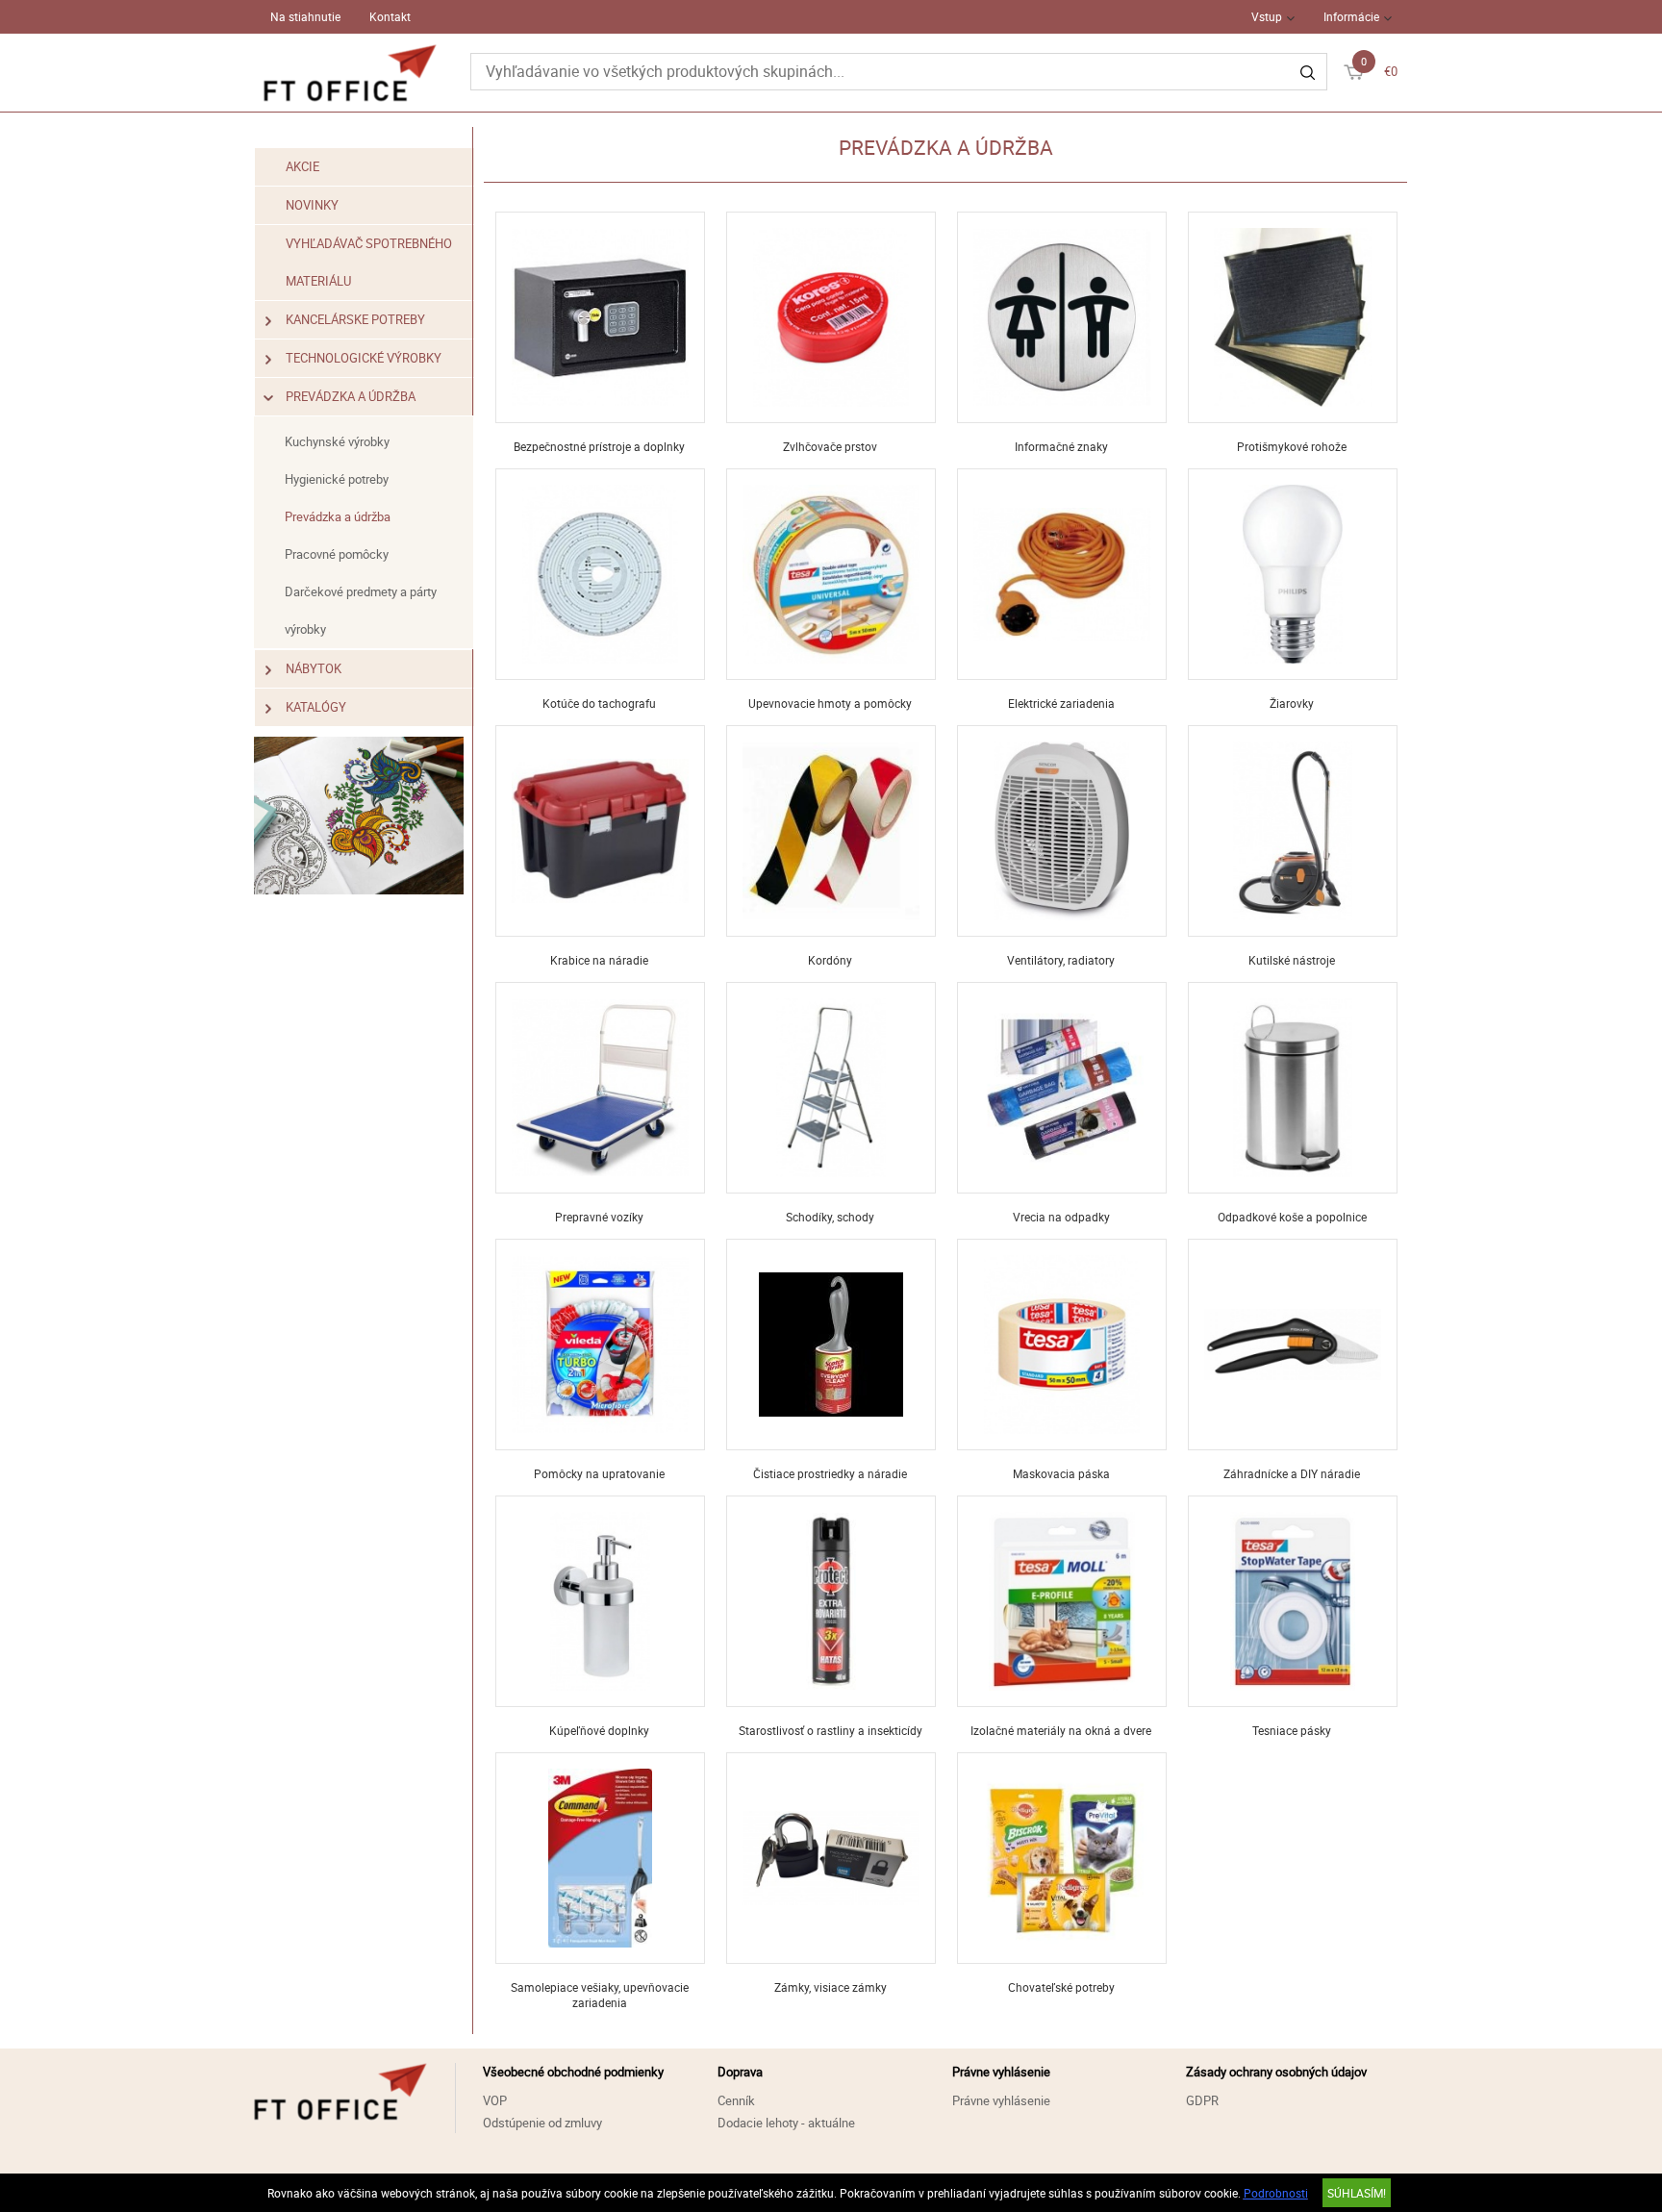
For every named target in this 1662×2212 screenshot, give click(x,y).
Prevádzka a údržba (351, 396)
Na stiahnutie (305, 16)
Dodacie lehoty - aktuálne (786, 2123)
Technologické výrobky (364, 358)
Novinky (312, 205)
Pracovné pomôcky (337, 554)
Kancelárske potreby (355, 319)
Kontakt (390, 16)
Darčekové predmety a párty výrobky (361, 610)
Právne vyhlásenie (1001, 2100)
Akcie (302, 166)
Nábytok (314, 668)
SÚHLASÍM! (1357, 2193)
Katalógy (316, 707)
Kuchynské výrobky (337, 441)
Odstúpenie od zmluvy (542, 2123)
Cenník (736, 2100)
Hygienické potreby (337, 479)
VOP (495, 2100)
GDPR (1202, 2100)
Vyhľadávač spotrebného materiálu (369, 262)
